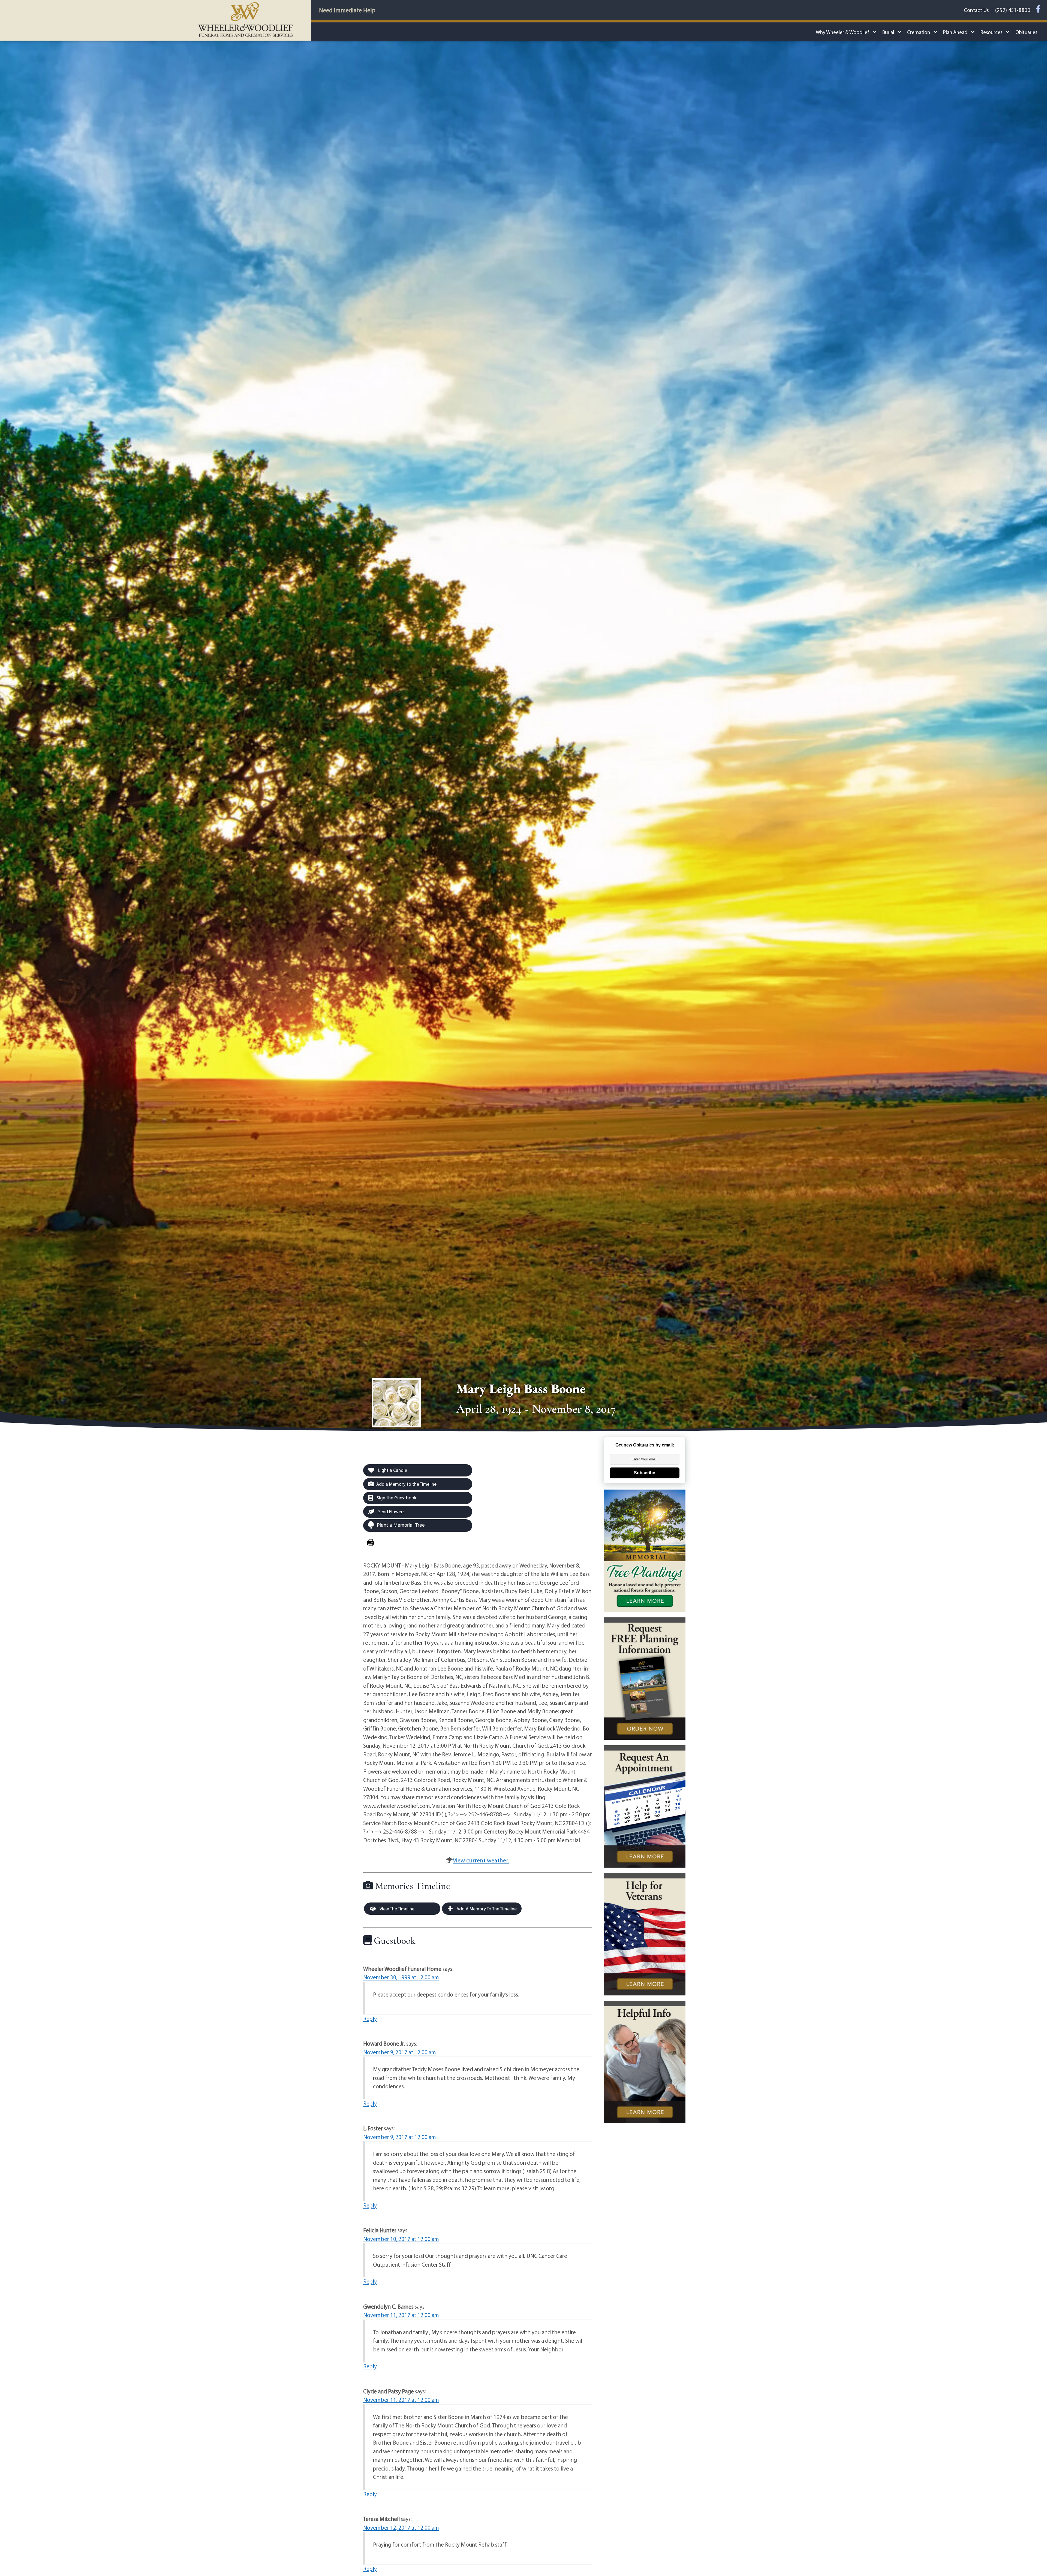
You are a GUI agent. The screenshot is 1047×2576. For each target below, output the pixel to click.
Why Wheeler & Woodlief (843, 32)
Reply (370, 2019)
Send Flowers (391, 1512)
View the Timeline (397, 1909)
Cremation (919, 32)
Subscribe (645, 1473)
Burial (888, 32)
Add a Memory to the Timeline (406, 1484)
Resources (991, 32)
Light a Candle (392, 1470)
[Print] (370, 1543)
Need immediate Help (347, 10)
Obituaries (1026, 32)
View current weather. (481, 1860)
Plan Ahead (955, 32)
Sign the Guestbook (396, 1498)
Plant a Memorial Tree (401, 1525)
